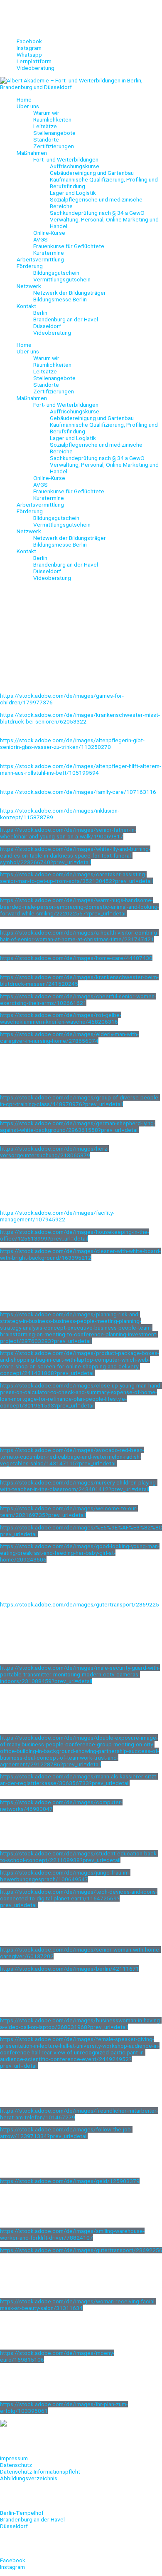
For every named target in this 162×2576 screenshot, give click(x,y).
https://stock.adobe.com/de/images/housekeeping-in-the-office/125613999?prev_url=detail (75, 1235)
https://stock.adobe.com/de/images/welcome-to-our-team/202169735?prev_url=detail (69, 1512)
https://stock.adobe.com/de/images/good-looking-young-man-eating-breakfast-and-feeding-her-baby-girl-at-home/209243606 (80, 1553)
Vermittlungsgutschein (62, 279)
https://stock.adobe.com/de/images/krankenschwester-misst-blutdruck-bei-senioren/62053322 (80, 718)
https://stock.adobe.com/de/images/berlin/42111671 (70, 1969)
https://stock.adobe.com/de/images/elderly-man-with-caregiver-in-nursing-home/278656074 (69, 1037)
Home (24, 99)
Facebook (13, 2560)
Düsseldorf (47, 326)
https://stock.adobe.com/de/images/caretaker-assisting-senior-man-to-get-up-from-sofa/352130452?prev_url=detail (76, 878)
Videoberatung (52, 333)
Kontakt (26, 306)
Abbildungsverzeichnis (29, 2478)
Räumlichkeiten (52, 119)
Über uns (28, 106)
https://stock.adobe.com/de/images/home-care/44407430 (76, 958)
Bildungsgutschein (56, 273)
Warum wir (46, 113)
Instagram (12, 2567)
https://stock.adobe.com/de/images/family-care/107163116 (78, 792)
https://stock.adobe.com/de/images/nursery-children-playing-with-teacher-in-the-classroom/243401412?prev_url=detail (79, 1486)
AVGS (40, 239)
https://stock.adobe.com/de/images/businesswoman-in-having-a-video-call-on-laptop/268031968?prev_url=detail (81, 2024)
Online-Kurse (49, 233)
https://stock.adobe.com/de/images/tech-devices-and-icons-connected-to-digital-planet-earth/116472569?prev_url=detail (79, 1898)
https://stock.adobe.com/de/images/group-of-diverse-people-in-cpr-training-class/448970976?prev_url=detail (80, 1101)
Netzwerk (29, 286)
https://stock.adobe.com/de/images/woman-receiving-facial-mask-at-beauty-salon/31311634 (78, 2305)
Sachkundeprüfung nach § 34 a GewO (97, 213)
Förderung (30, 266)
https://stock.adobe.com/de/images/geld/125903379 (70, 2181)
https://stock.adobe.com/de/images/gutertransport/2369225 (80, 1604)
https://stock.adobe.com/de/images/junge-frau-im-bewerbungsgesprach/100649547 (65, 1876)
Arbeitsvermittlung (40, 259)
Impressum (14, 2458)
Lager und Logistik (73, 193)
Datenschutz (16, 2465)
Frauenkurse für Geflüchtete (69, 246)
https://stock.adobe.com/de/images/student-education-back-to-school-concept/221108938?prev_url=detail (79, 1857)
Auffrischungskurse (75, 166)
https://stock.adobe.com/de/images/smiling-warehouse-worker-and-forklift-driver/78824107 (72, 2234)
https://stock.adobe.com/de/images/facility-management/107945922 (57, 1216)
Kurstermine (49, 253)
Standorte (46, 139)
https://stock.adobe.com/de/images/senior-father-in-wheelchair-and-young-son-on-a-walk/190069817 (68, 833)
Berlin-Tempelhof (22, 2513)
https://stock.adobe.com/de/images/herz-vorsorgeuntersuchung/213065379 (54, 1152)
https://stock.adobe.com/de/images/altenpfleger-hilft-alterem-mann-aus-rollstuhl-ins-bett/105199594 (81, 769)
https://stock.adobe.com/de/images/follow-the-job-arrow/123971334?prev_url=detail (66, 2133)
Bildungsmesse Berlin (60, 299)
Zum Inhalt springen (25, 3)
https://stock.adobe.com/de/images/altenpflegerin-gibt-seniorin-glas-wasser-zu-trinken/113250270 (72, 743)
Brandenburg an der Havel (66, 319)
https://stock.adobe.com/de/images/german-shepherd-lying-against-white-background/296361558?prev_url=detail (78, 1126)
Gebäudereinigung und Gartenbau (92, 173)
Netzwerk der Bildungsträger (70, 293)
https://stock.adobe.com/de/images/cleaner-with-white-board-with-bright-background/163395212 (80, 1254)
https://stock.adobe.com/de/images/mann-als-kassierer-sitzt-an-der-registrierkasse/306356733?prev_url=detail (79, 1780)
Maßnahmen (32, 153)
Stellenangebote (54, 133)
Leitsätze (45, 126)
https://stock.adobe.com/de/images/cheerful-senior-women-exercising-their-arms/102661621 (78, 1000)
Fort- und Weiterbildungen (66, 159)
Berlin (40, 313)
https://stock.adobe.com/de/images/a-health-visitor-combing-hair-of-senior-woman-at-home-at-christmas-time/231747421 (79, 936)
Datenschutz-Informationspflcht (40, 2472)
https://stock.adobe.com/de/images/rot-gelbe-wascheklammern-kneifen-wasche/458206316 (61, 1018)
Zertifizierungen (54, 146)
